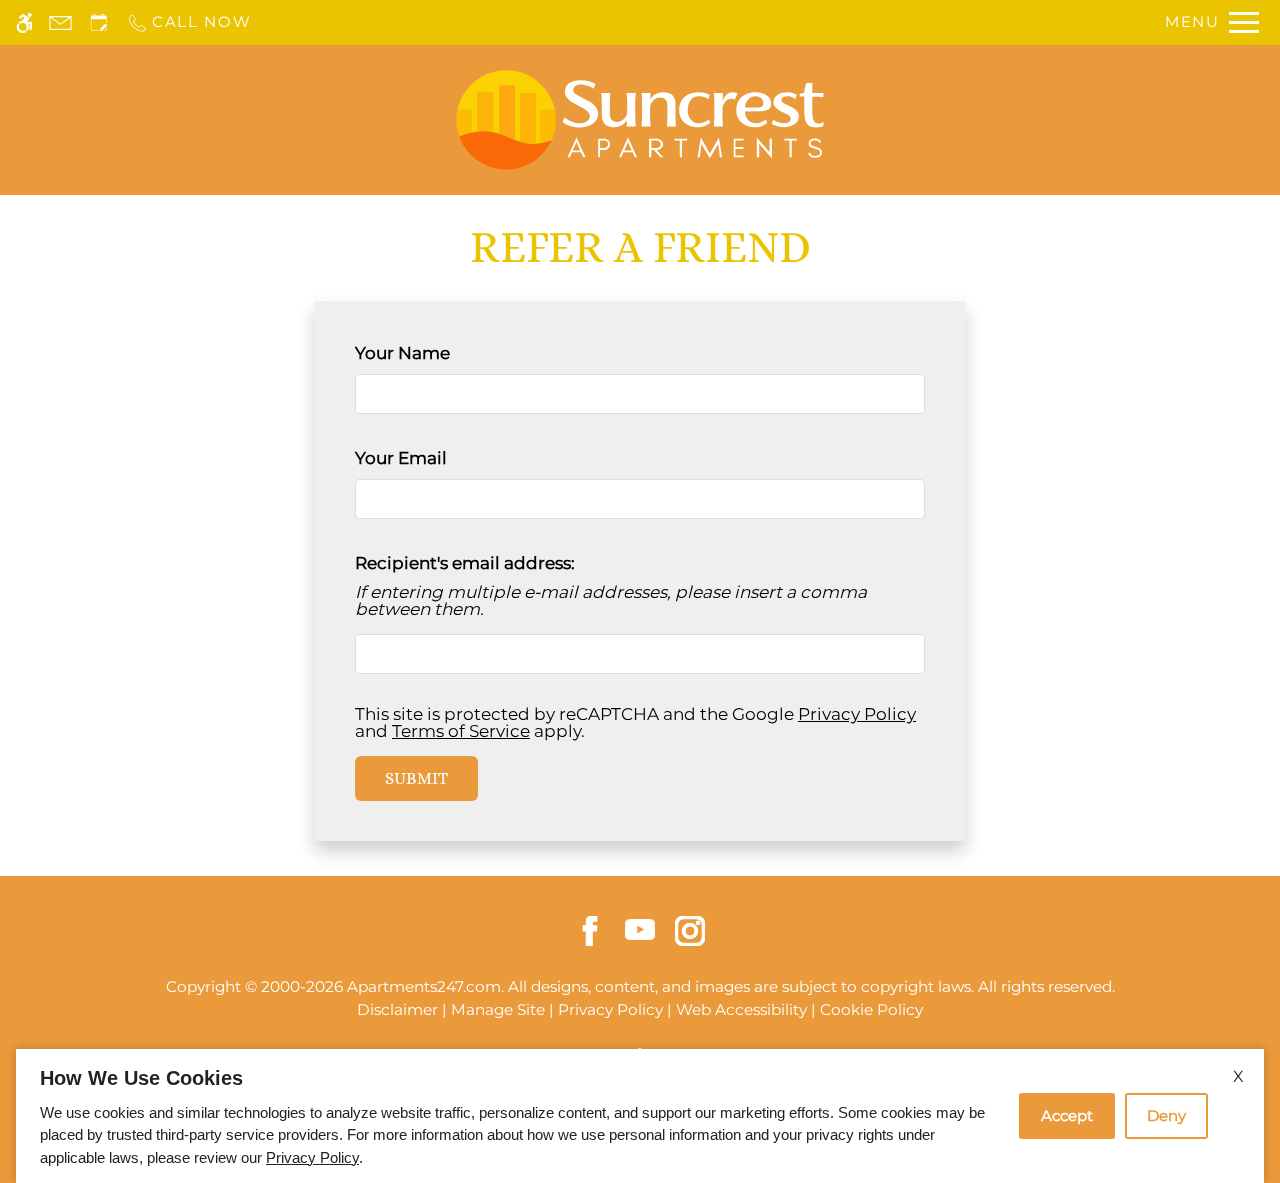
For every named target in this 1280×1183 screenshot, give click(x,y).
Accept (1067, 1115)
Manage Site (498, 1009)
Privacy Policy (857, 714)
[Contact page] (60, 22)
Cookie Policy (871, 1009)
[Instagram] (690, 930)
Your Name (439, 353)
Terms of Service (461, 731)
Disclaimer (397, 1009)
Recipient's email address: (465, 563)
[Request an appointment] (99, 22)
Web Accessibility (741, 1009)
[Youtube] (640, 928)
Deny (1166, 1115)
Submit (416, 778)
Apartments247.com (424, 986)
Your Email (438, 458)
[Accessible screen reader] (24, 22)
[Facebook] (590, 930)
